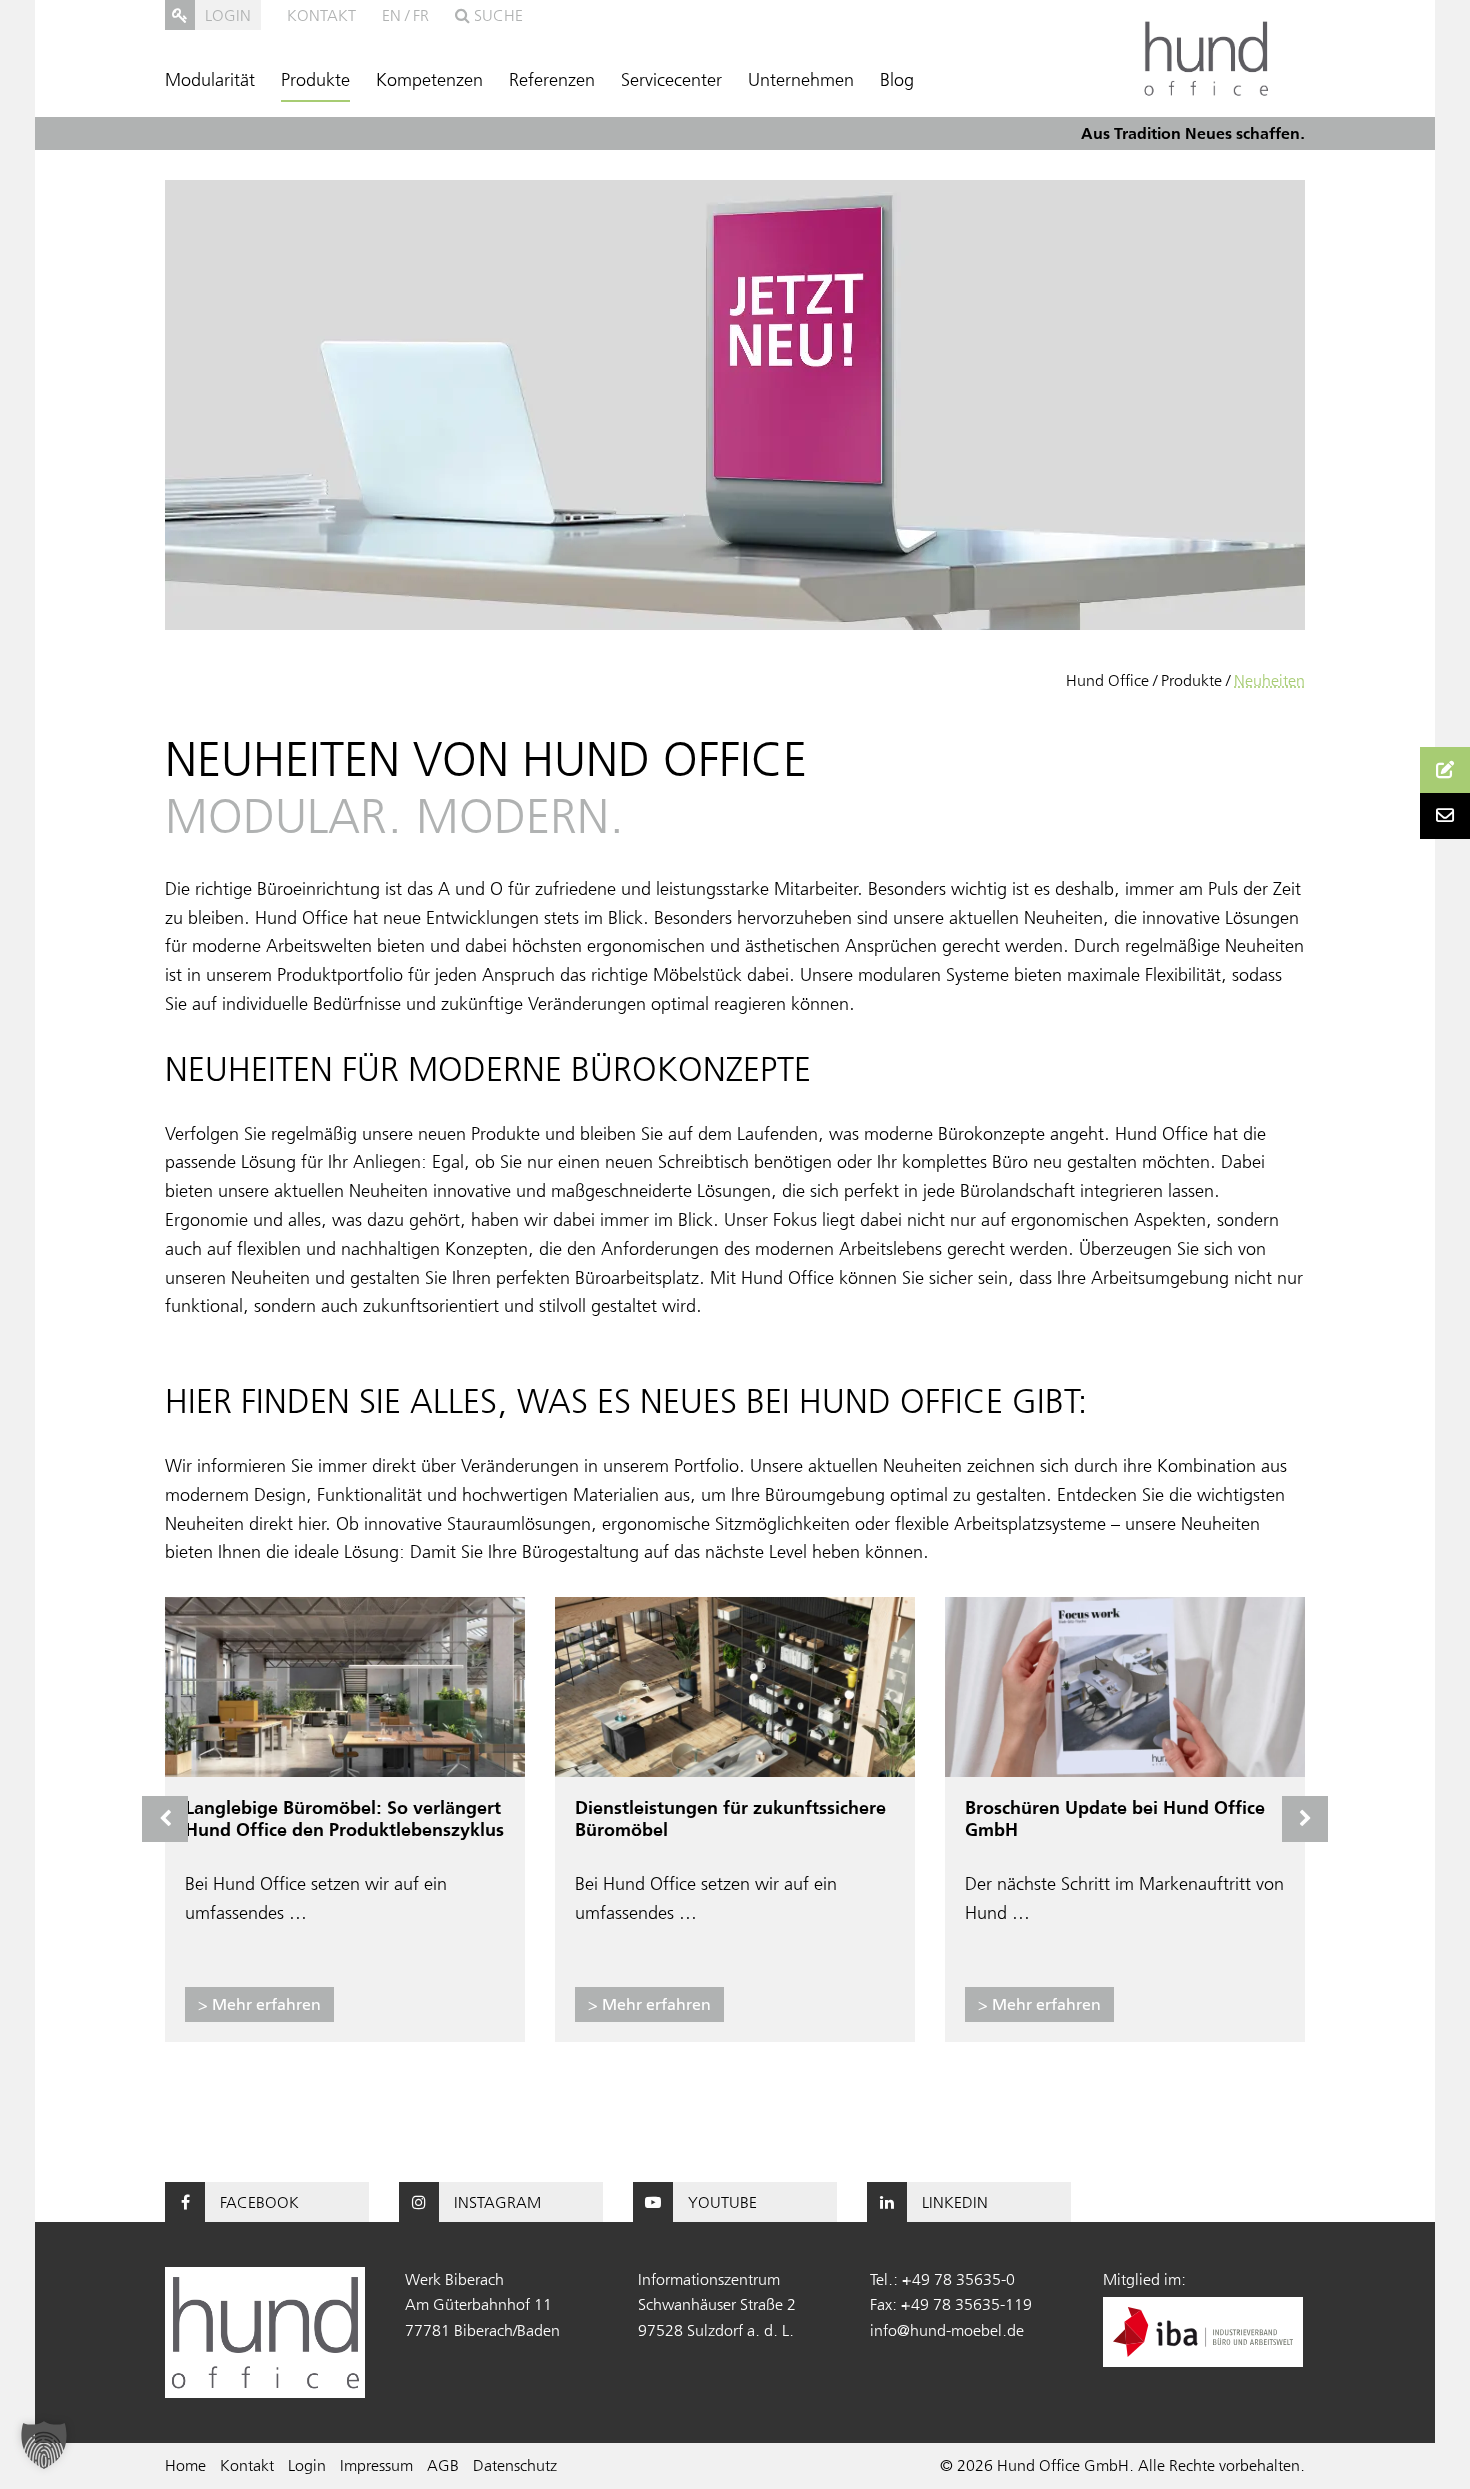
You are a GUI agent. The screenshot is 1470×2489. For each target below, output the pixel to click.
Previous (165, 1819)
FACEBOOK (259, 2202)
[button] (44, 2445)
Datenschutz (515, 2465)
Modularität (210, 80)
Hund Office (1107, 680)
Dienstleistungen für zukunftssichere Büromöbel (730, 1818)
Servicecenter (671, 80)
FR (421, 15)
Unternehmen (801, 80)
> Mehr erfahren (259, 2004)
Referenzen (552, 80)
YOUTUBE (722, 2202)
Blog (897, 80)
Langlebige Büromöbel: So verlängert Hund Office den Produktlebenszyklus (344, 1818)
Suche (496, 15)
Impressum (376, 2465)
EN (391, 15)
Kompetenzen (429, 80)
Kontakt (321, 15)
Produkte (315, 80)
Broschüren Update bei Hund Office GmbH (1115, 1818)
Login (307, 2465)
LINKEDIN (955, 2202)
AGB (443, 2465)
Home (185, 2465)
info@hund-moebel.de (947, 2330)
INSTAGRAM (497, 2202)
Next (1305, 1819)
